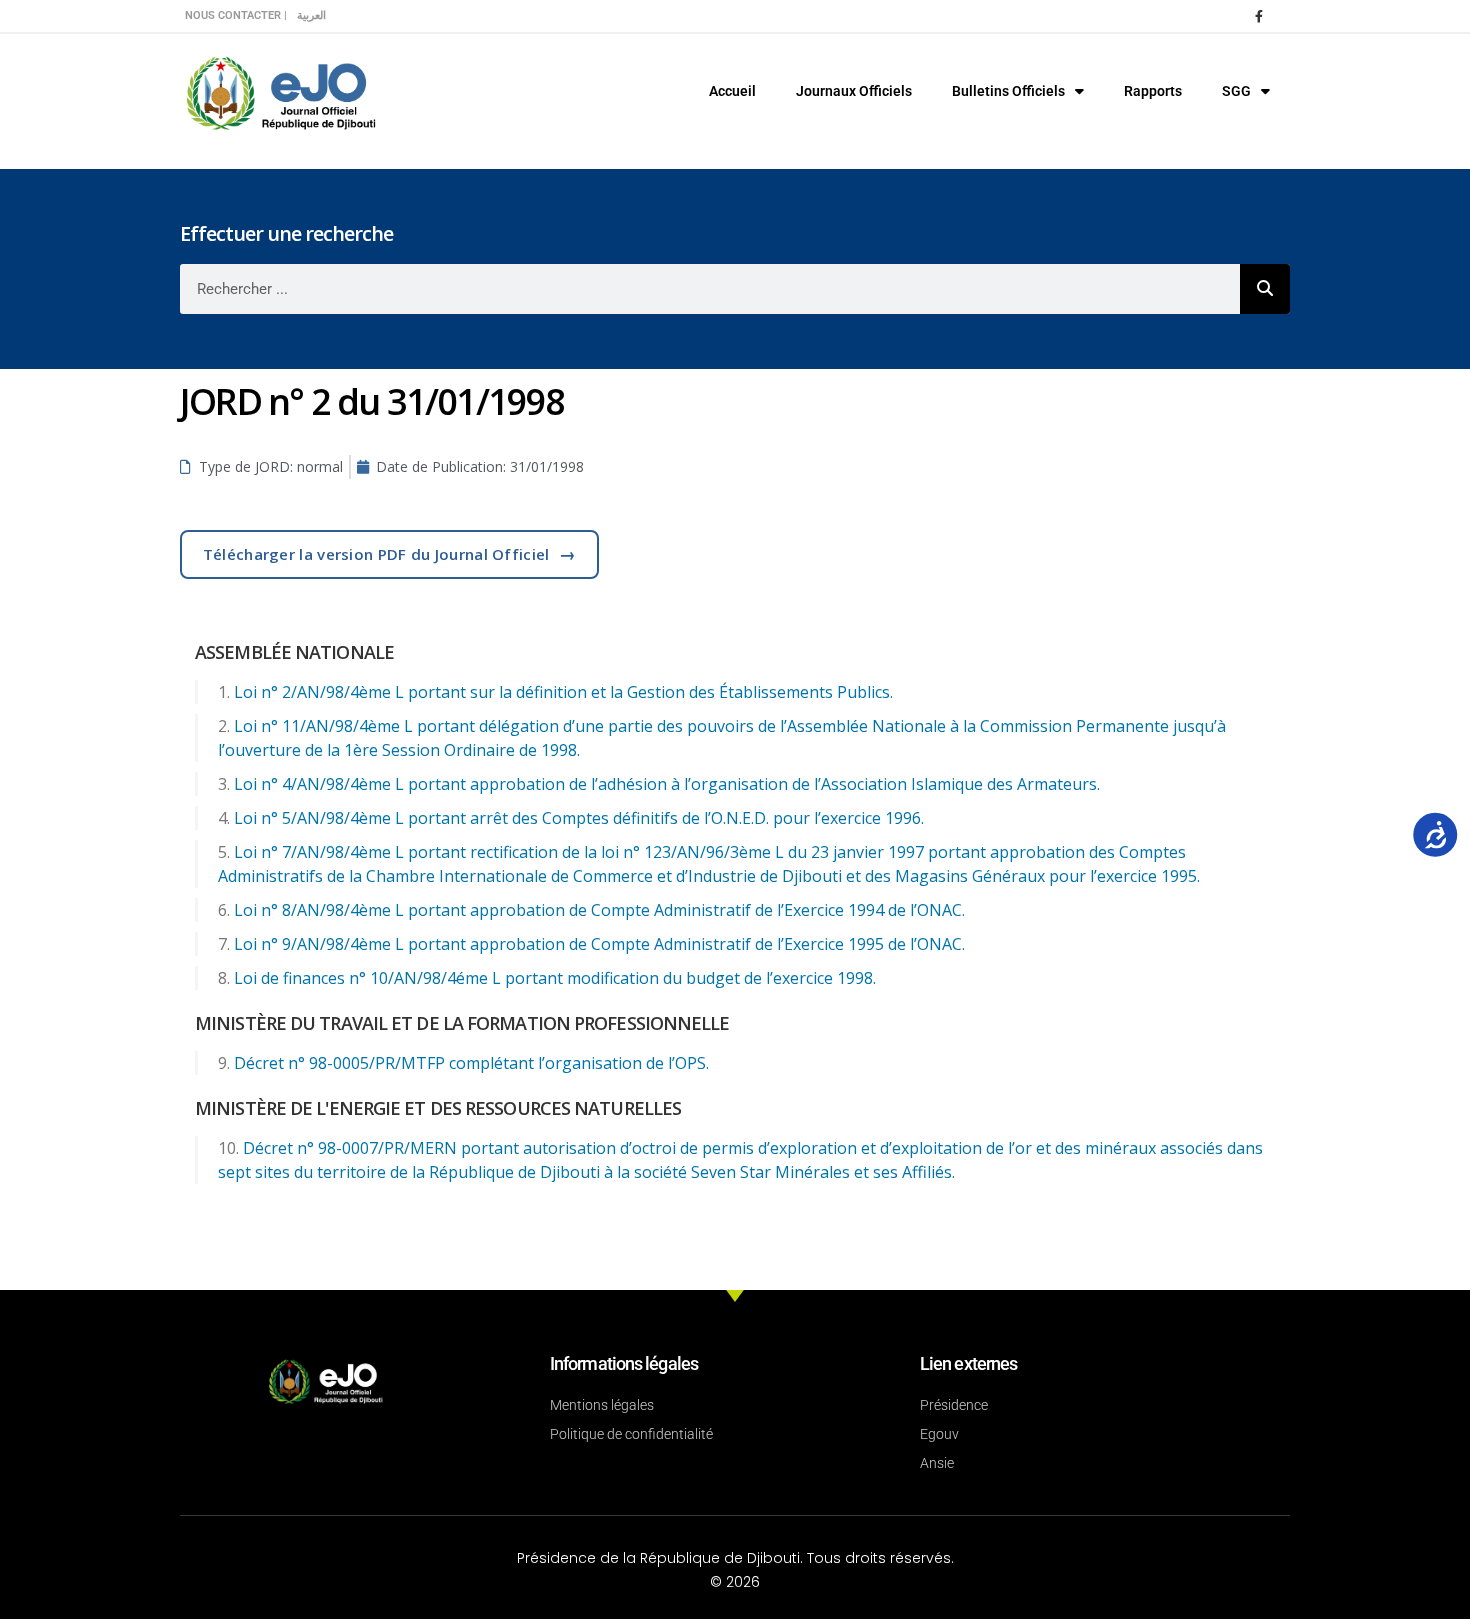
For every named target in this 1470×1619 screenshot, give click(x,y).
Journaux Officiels (854, 91)
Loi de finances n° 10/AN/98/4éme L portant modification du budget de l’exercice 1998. (555, 978)
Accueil (732, 91)
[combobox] (710, 289)
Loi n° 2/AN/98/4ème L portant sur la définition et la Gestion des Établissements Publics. (563, 692)
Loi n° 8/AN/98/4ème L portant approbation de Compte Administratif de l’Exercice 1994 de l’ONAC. (599, 910)
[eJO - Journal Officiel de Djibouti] (280, 91)
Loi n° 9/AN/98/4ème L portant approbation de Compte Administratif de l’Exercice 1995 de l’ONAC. (599, 944)
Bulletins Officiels (1008, 91)
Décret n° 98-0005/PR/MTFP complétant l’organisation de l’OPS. (471, 1063)
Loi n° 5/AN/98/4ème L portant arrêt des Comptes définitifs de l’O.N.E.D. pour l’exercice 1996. (579, 818)
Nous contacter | (236, 15)
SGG (1236, 91)
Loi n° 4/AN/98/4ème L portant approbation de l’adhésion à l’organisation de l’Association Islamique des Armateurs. (667, 784)
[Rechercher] (1265, 289)
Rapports (1153, 91)
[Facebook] (1259, 16)
